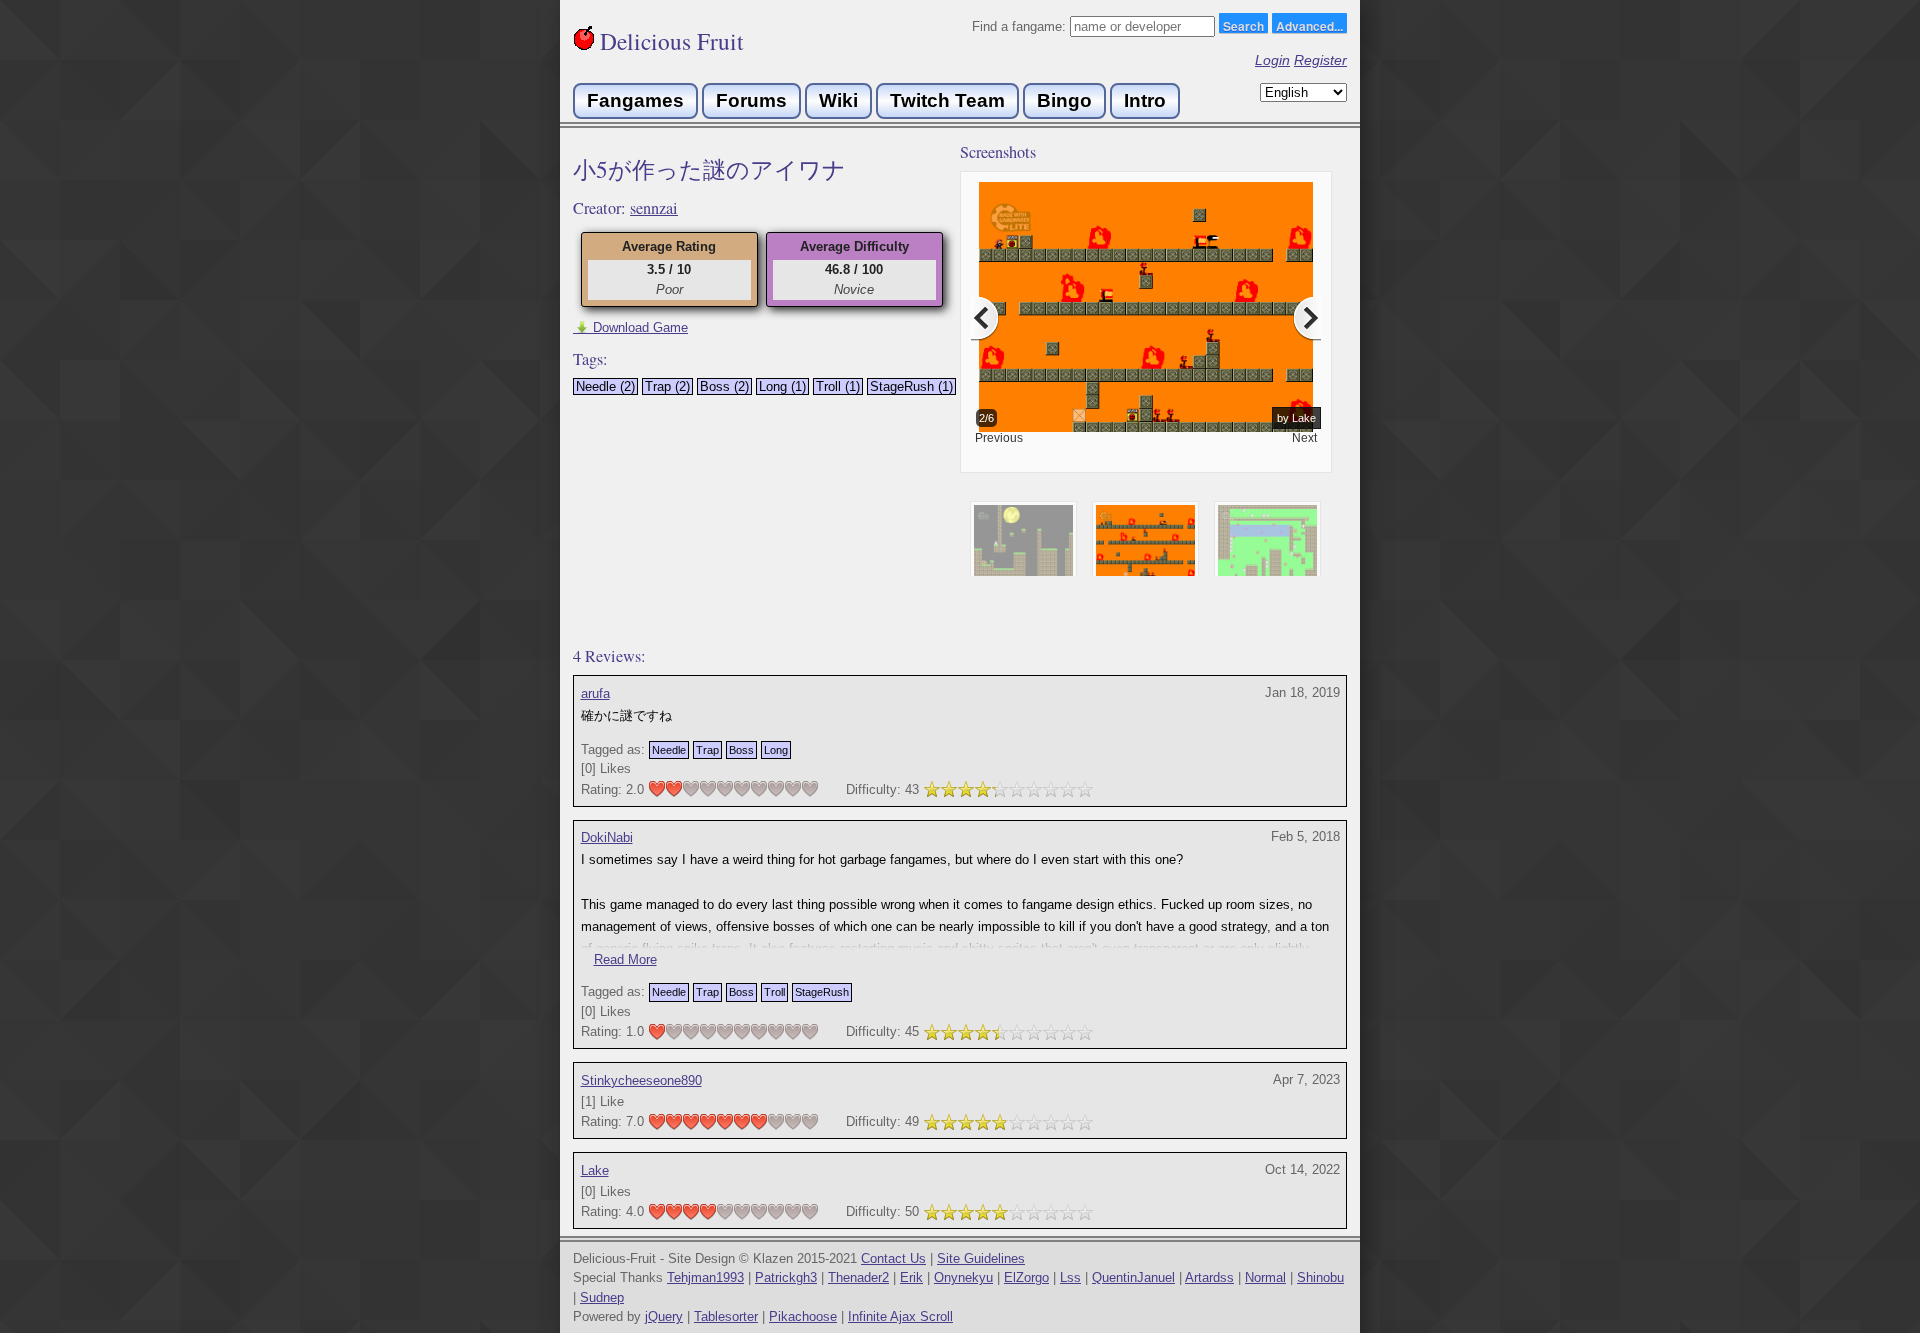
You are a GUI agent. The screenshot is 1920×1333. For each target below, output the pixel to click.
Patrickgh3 (786, 1277)
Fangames (635, 100)
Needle (669, 750)
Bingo (1064, 100)
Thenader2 (858, 1277)
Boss (741, 750)
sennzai (654, 208)
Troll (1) (838, 386)
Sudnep (602, 1297)
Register (1320, 60)
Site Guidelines (981, 1258)
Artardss (1209, 1277)
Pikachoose (803, 1316)
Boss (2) (724, 386)
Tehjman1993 (705, 1277)
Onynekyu (963, 1277)
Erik (911, 1277)
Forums (751, 100)
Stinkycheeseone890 (641, 1080)
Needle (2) (605, 386)
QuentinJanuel (1133, 1277)
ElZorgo (1026, 1277)
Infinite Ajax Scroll (900, 1316)
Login (1272, 60)
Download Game (630, 327)
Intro (1145, 100)
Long (776, 750)
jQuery (664, 1316)
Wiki (838, 100)
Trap (707, 750)
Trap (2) (667, 386)
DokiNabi (607, 837)
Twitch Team (947, 100)
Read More (625, 959)
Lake (595, 1170)
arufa (595, 693)
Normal (1265, 1277)
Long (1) (782, 386)
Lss (1070, 1277)
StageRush (822, 992)
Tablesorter (726, 1316)
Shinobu (1320, 1277)
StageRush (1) (911, 386)
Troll (774, 992)
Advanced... (1309, 25)
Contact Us (893, 1258)
